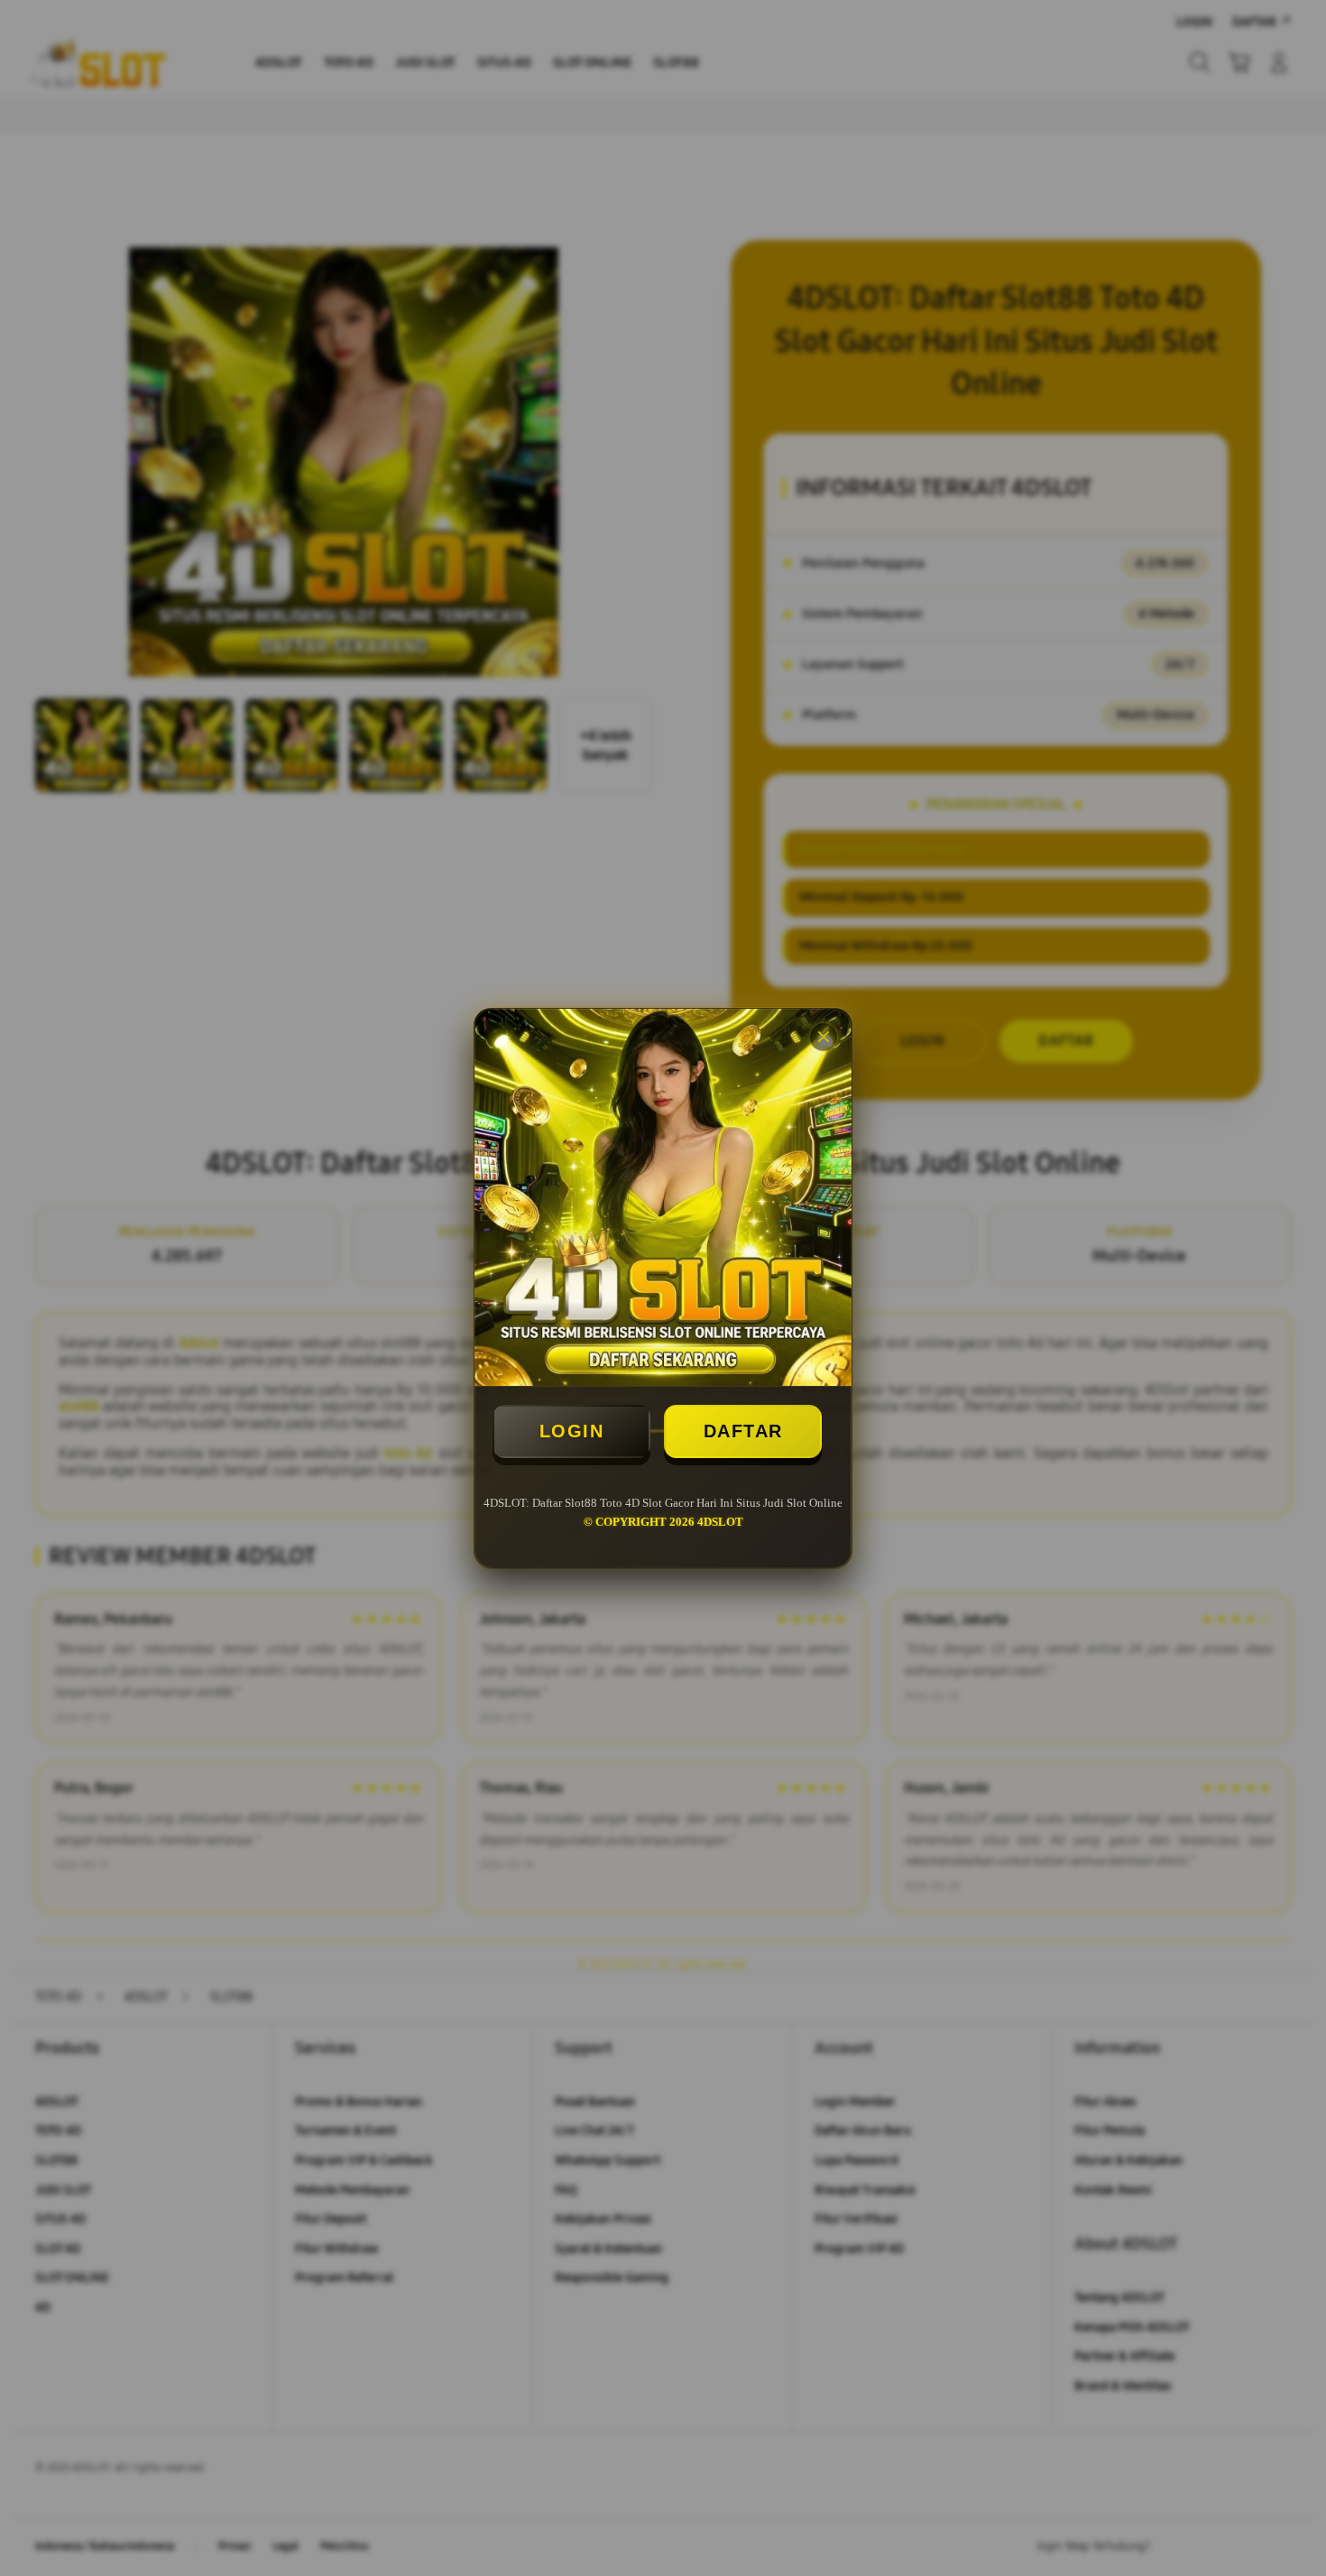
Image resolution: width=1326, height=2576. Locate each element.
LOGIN (572, 1431)
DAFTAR (743, 1431)
